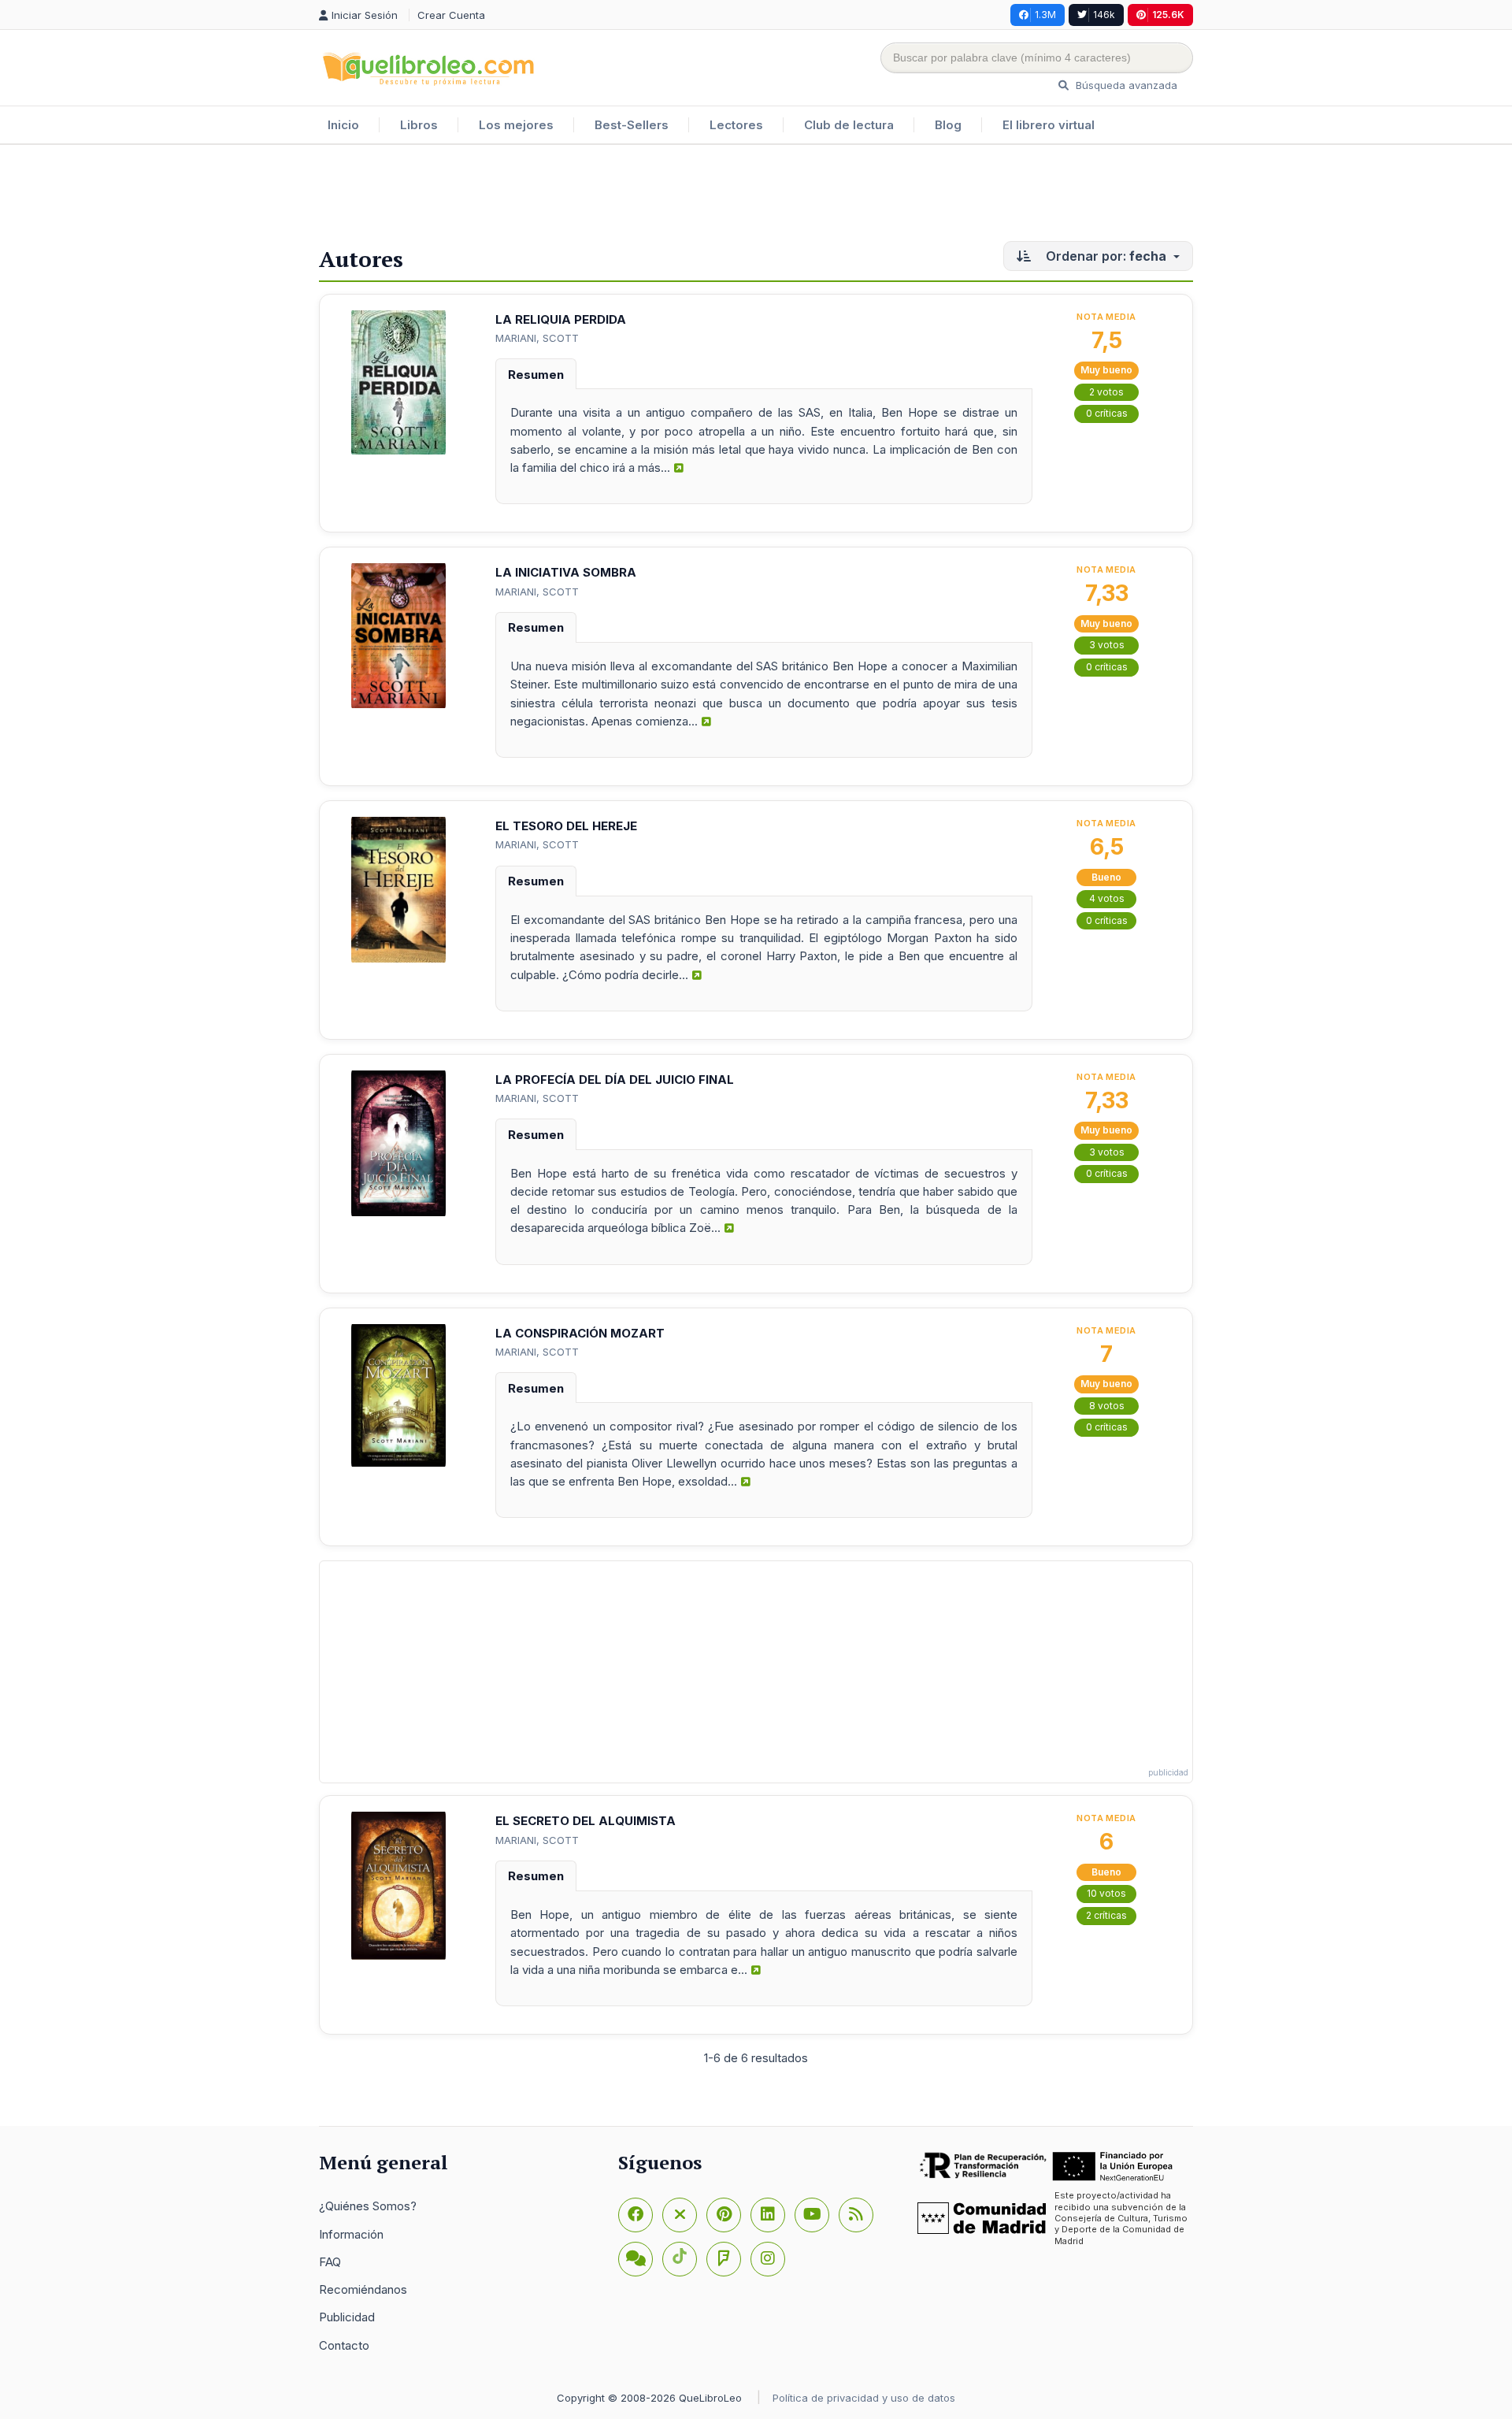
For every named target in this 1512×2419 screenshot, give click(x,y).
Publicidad (347, 2317)
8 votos (1107, 1406)
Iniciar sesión (366, 15)
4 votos (1107, 898)
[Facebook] (636, 2215)
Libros (419, 125)
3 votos (1107, 645)
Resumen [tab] (536, 375)
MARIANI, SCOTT (537, 338)
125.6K (1168, 15)
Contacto (344, 2345)
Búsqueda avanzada (1125, 85)
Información (351, 2234)
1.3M (1045, 15)
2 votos (1106, 392)
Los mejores (516, 125)
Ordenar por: (1104, 256)
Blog (948, 125)
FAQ (330, 2262)
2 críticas (1106, 1915)
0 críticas (1107, 413)
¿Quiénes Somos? (368, 2206)
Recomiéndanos (363, 2289)
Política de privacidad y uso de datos (864, 2398)
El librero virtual (1049, 125)
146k (1104, 15)
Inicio (343, 125)
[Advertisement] (756, 196)
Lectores (736, 125)
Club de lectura (849, 125)
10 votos (1106, 1893)
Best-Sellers (632, 125)
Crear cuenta (451, 15)
